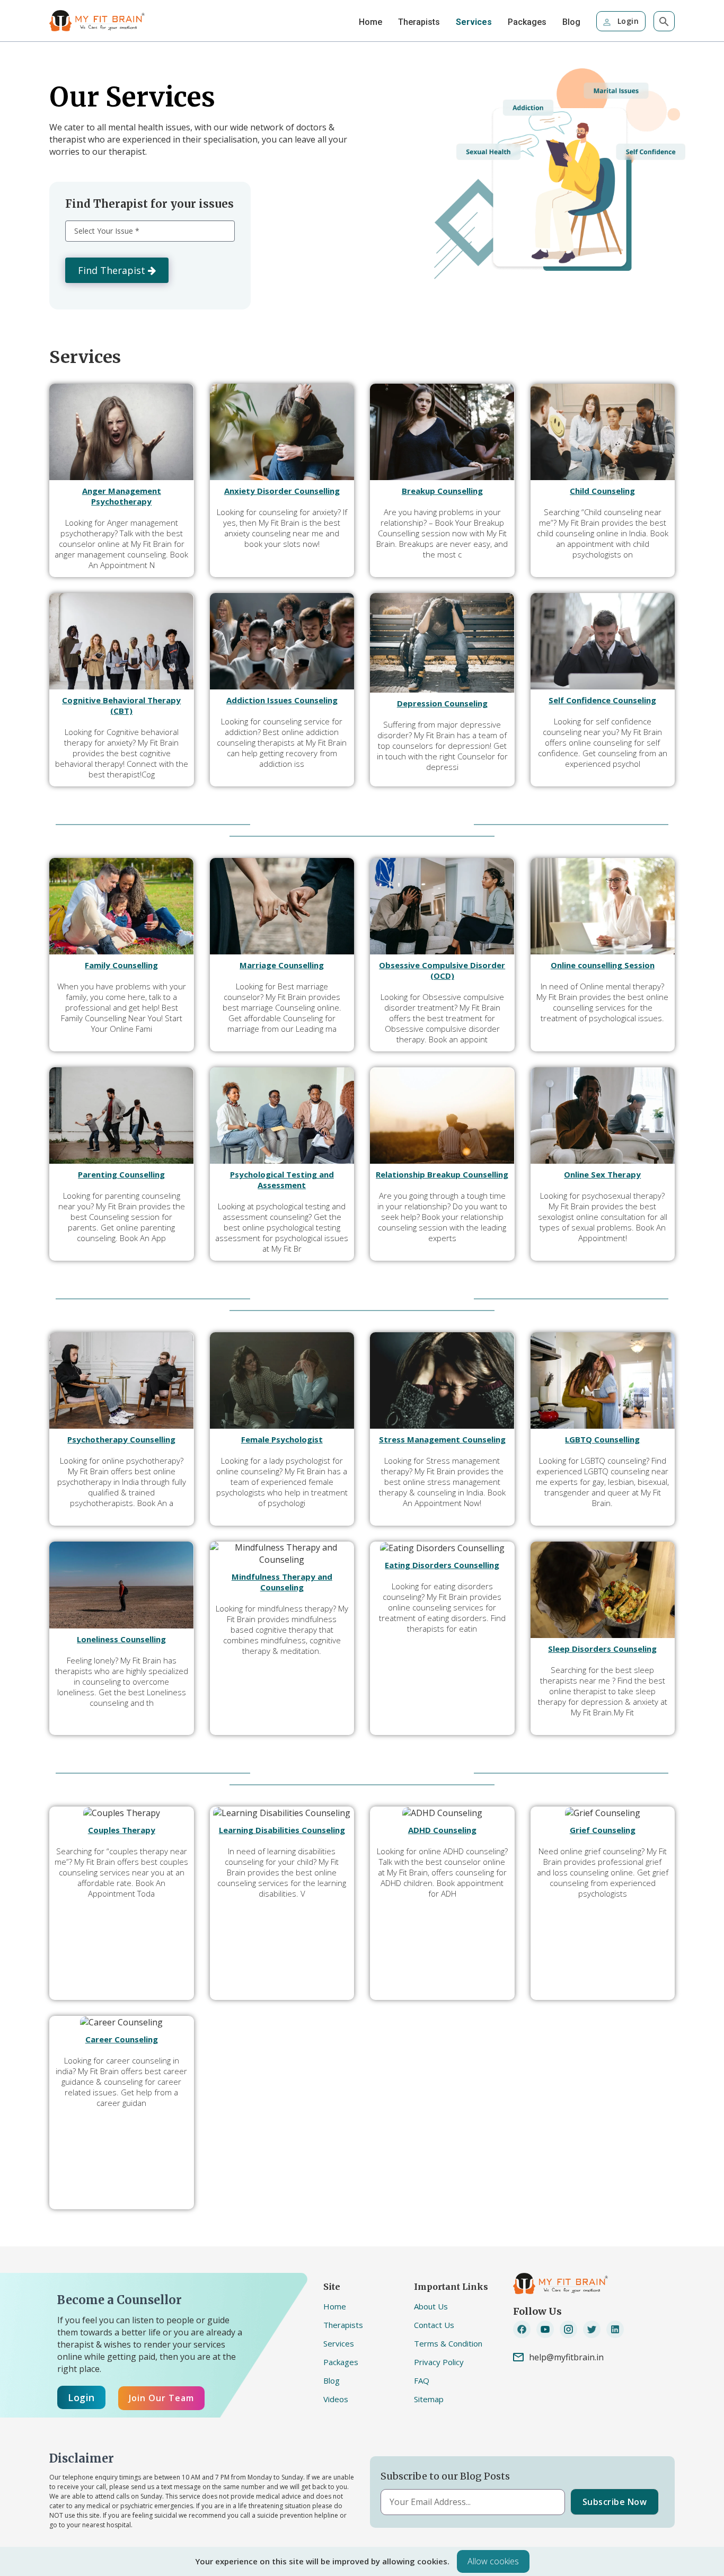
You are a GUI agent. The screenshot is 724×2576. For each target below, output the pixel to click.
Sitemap (429, 2399)
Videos (336, 2399)
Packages (527, 22)
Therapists (419, 22)
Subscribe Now (615, 2502)
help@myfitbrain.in (566, 2357)
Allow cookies (493, 2561)
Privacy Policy (439, 2362)
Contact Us (434, 2325)
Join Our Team (161, 2398)
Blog (571, 22)
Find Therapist (113, 270)
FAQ (422, 2380)
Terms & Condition (448, 2343)
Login (627, 21)
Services (474, 22)
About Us (431, 2306)
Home (370, 22)
